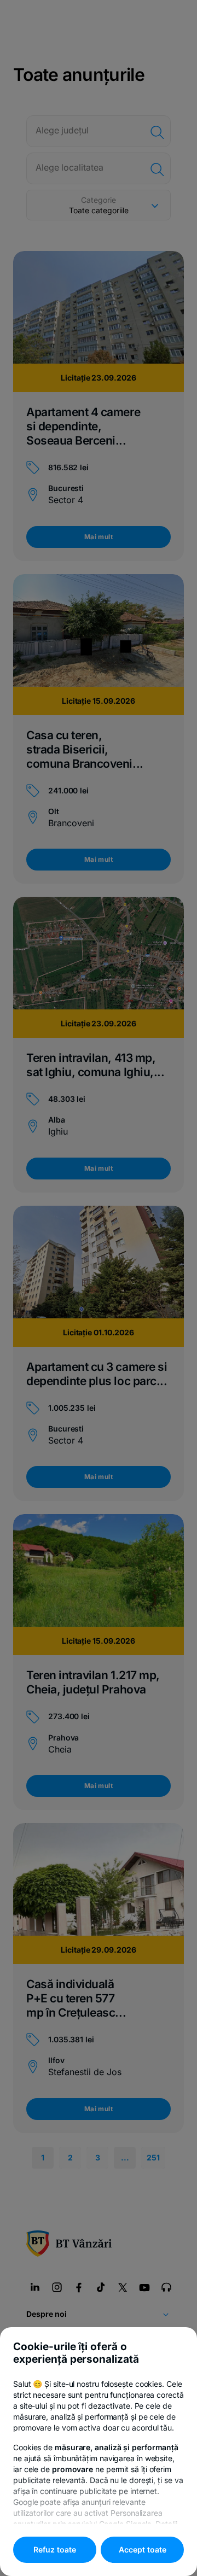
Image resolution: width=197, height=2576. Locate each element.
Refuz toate (55, 2549)
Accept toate (143, 2549)
